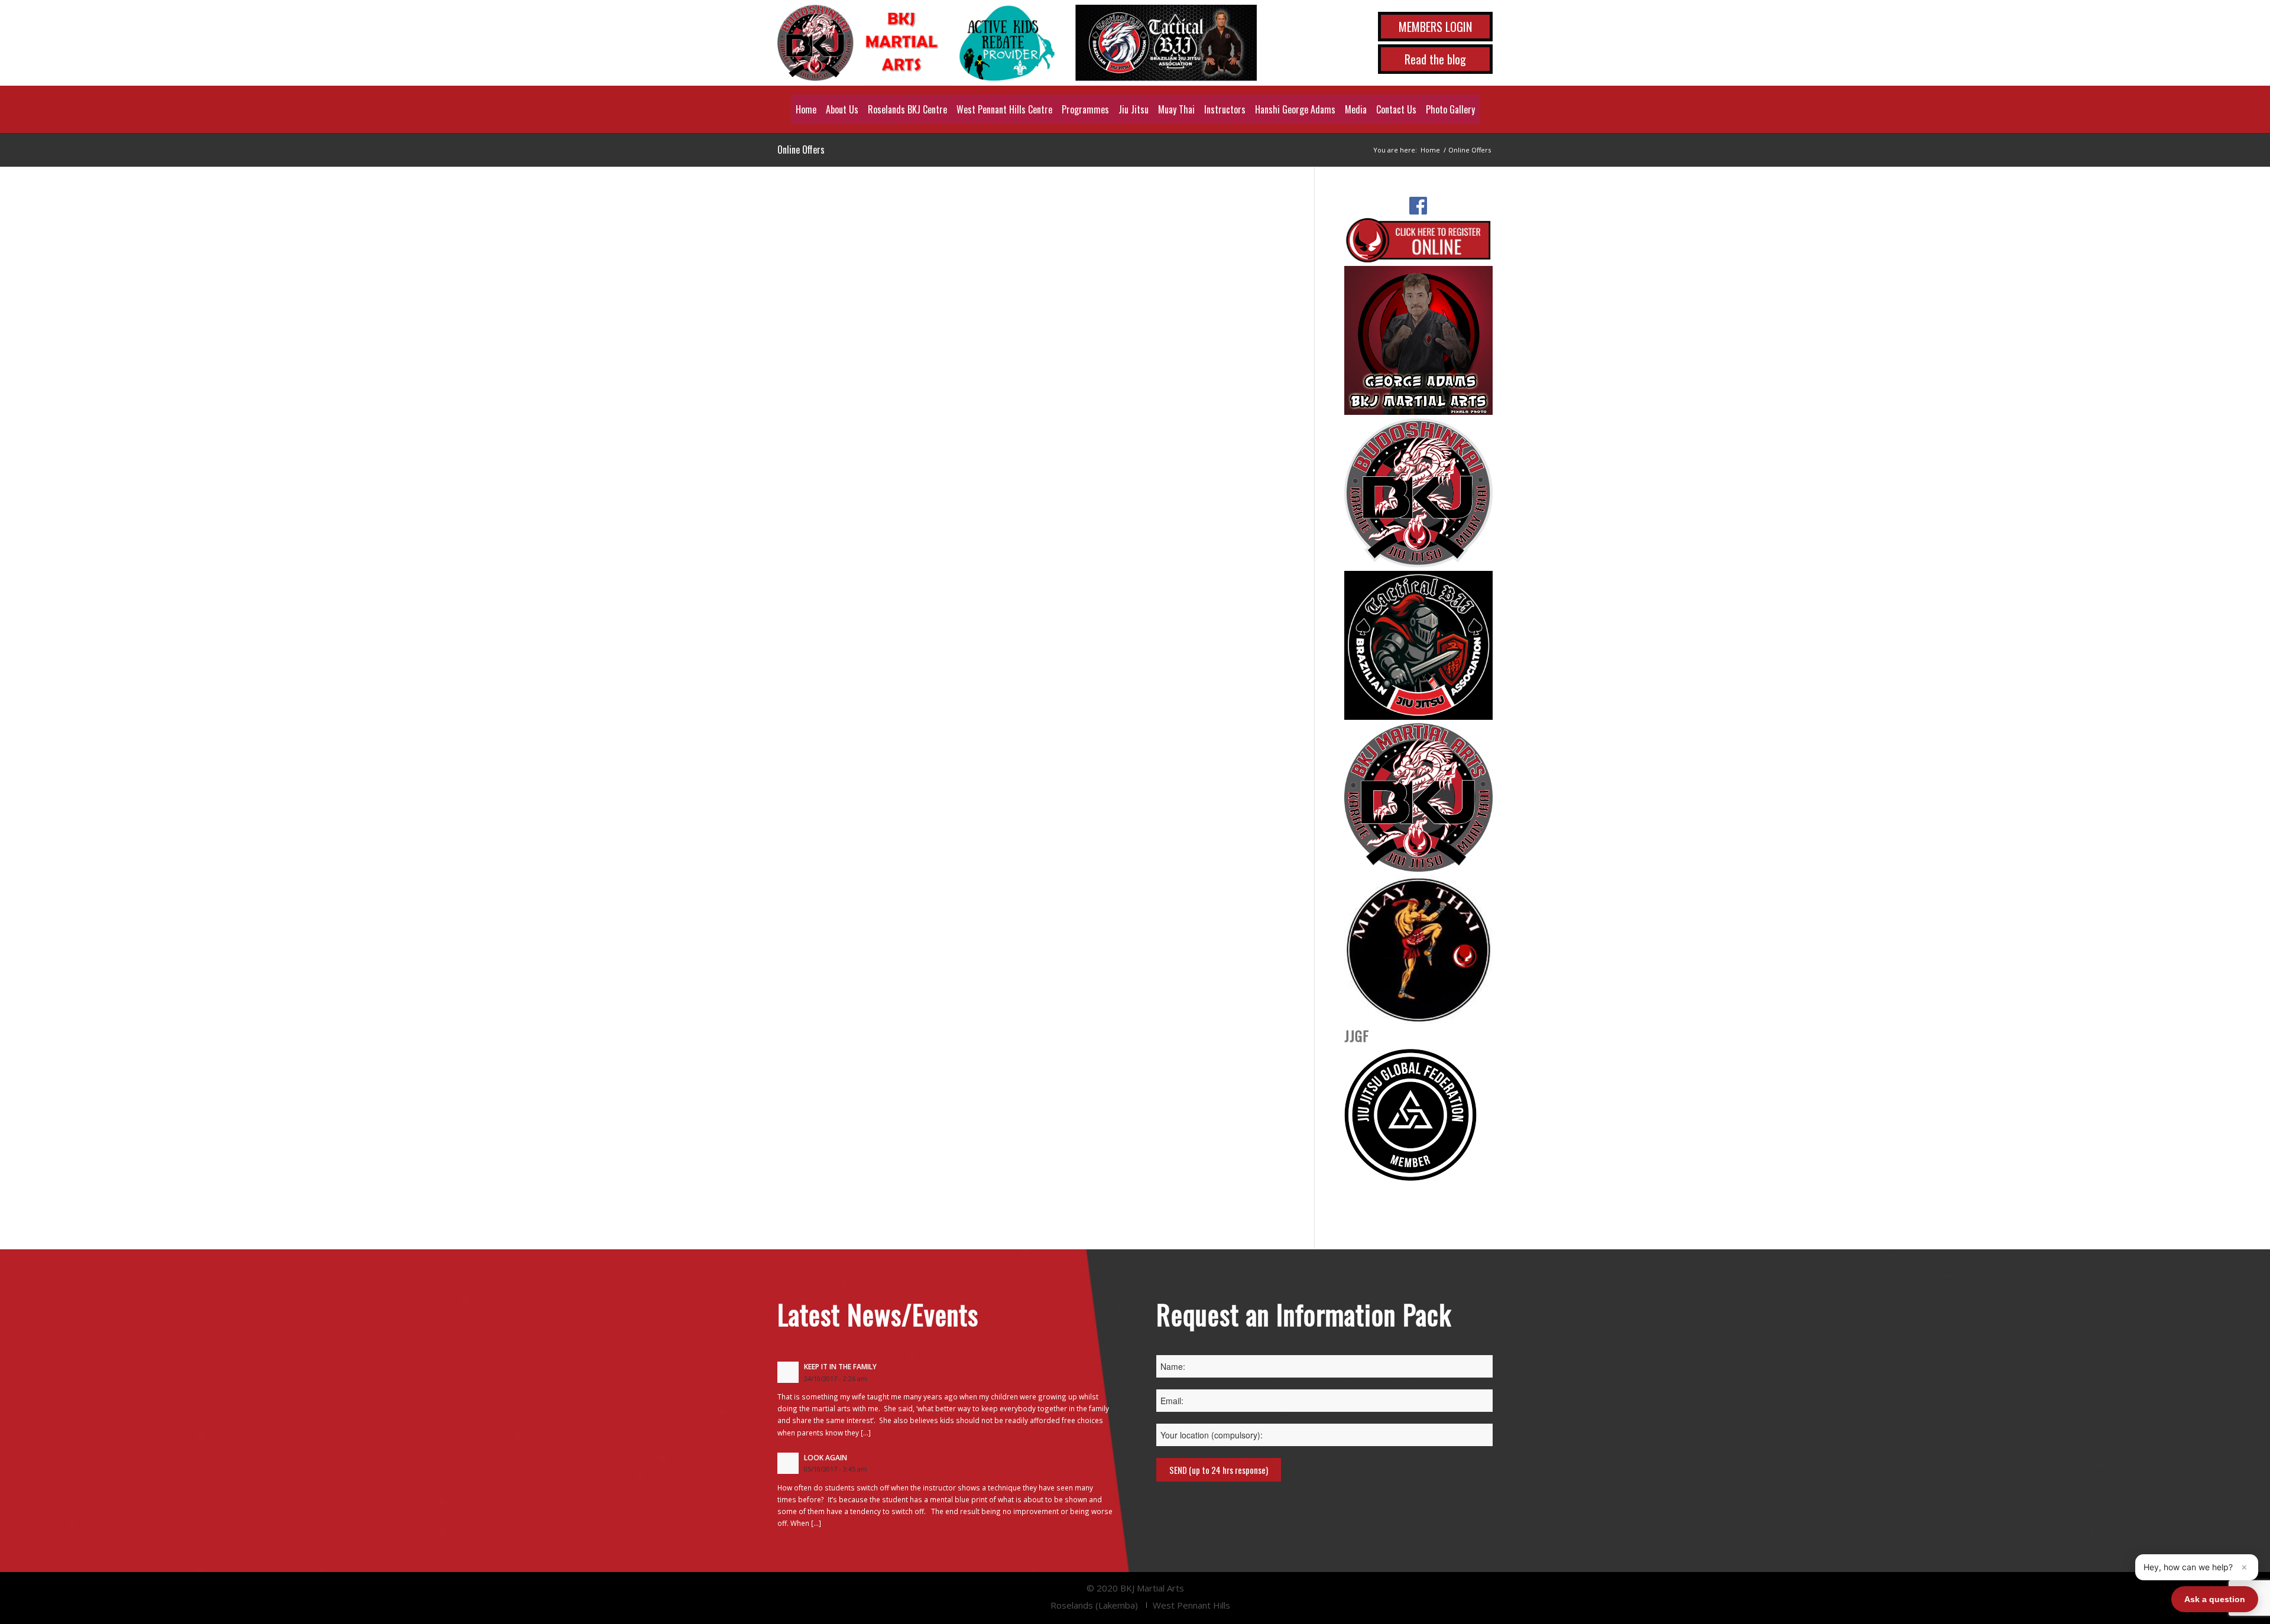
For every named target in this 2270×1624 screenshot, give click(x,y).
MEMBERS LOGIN (1435, 27)
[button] (2197, 1567)
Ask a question (2215, 1599)
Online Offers (801, 150)
